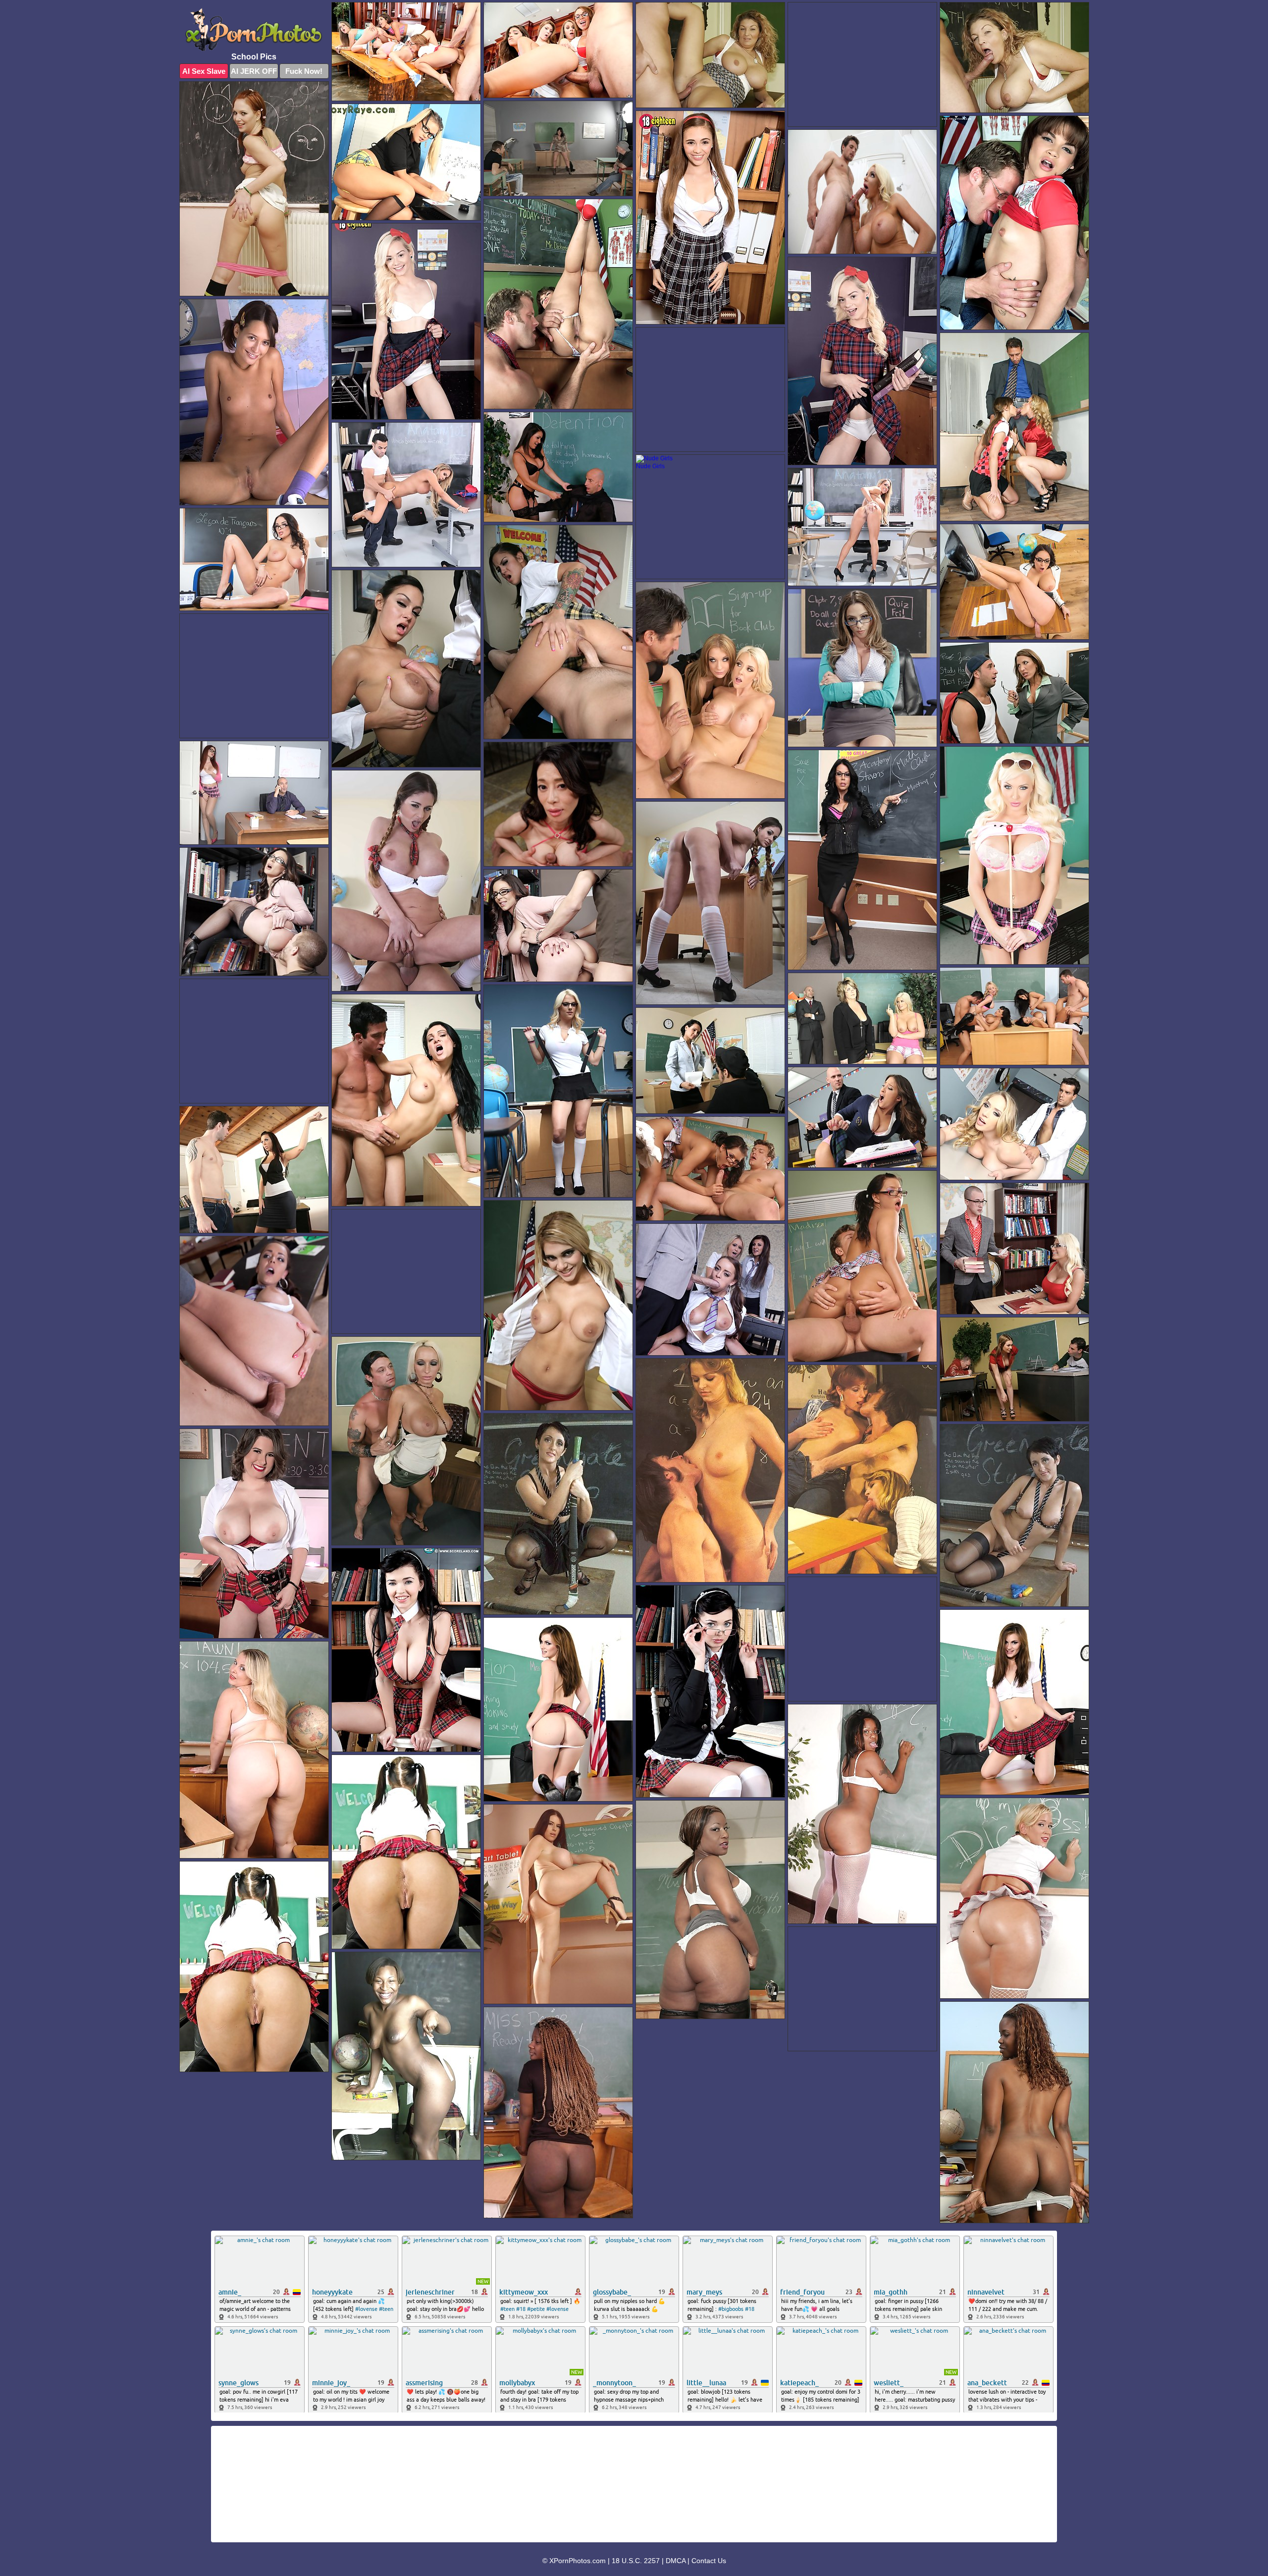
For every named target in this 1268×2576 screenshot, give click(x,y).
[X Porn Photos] (254, 29)
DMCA (676, 2561)
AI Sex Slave (204, 71)
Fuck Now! (304, 71)
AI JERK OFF (254, 71)
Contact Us (709, 2561)
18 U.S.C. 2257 (636, 2561)
